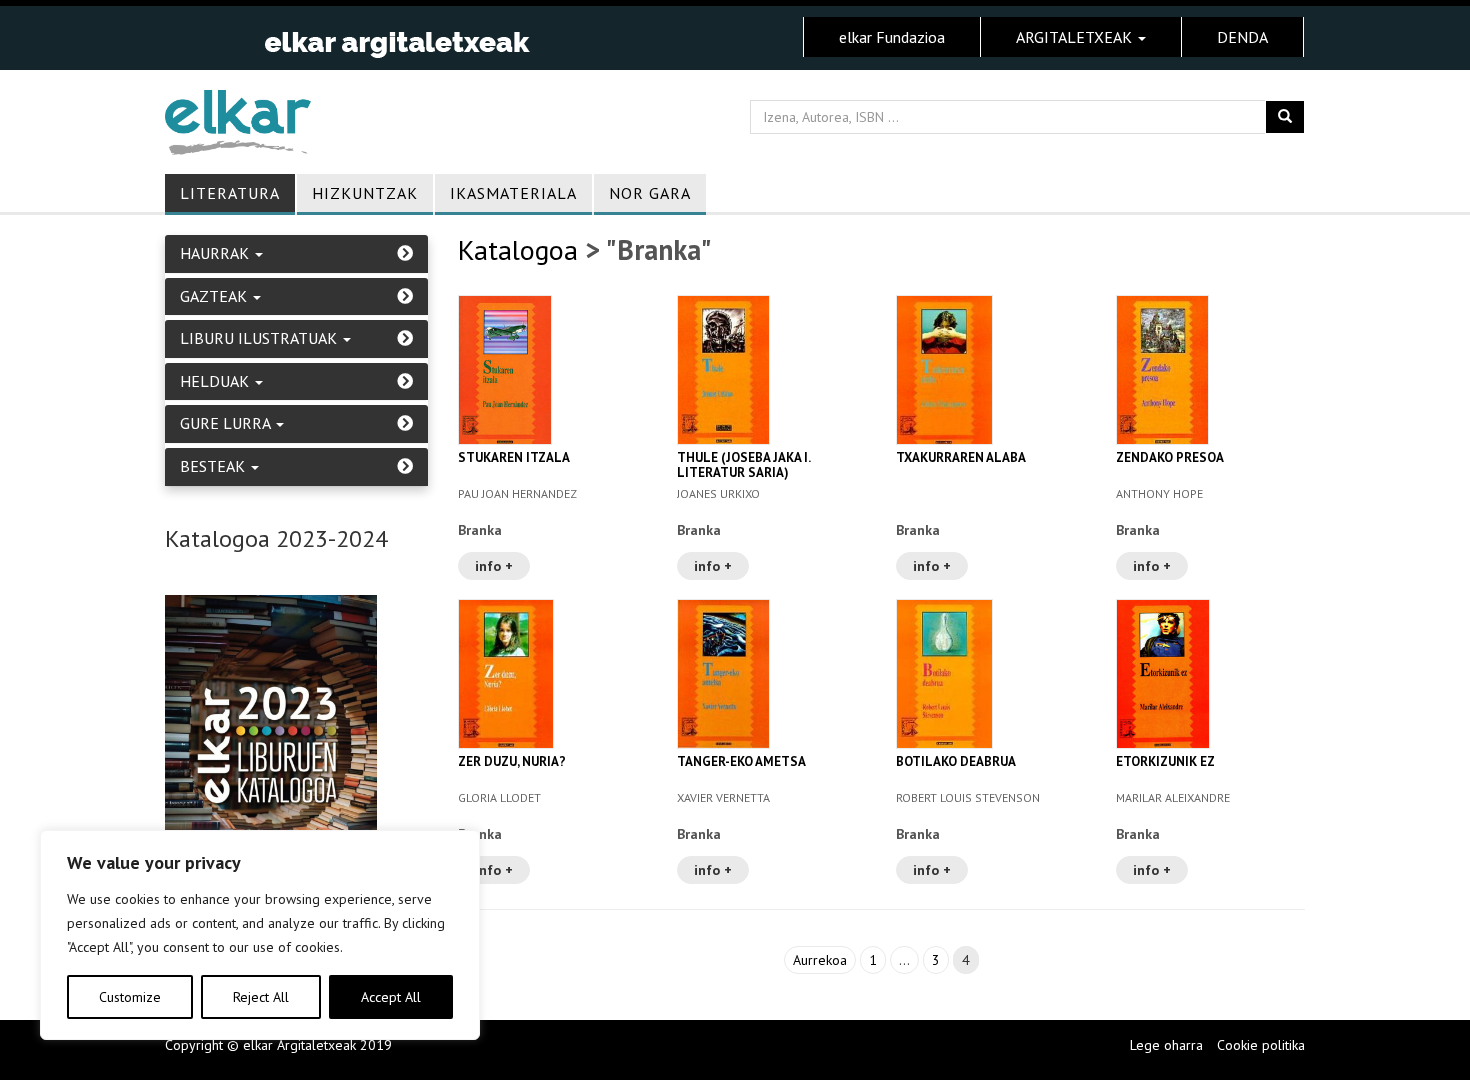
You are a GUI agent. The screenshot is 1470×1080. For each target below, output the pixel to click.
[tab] (296, 254)
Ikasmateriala (513, 193)
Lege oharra (1166, 1045)
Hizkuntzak (365, 193)
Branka (480, 530)
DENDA (1242, 37)
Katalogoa (518, 249)
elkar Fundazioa (892, 37)
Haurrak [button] (216, 254)
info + (494, 566)
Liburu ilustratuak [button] (260, 339)
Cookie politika (1261, 1045)
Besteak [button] (214, 467)
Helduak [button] (216, 382)
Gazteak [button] (215, 297)
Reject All (261, 997)
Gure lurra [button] (227, 424)
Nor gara (650, 193)
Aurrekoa (820, 960)
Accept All (391, 997)
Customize (130, 997)
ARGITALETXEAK (1076, 37)
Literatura (230, 193)
